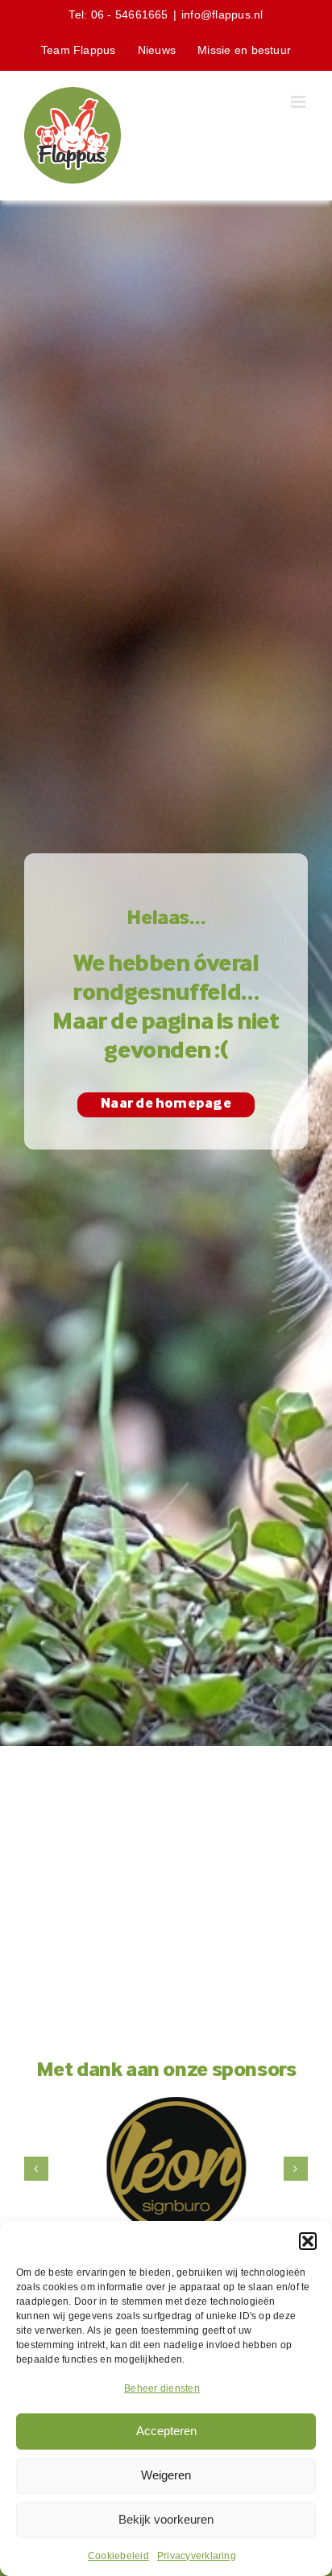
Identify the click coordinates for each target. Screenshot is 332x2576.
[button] (308, 2241)
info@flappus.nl (222, 14)
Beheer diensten (162, 2388)
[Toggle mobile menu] (299, 102)
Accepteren (166, 2431)
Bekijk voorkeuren (166, 2519)
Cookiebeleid (118, 2556)
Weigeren (166, 2475)
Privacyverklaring (197, 2556)
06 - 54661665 (130, 14)
